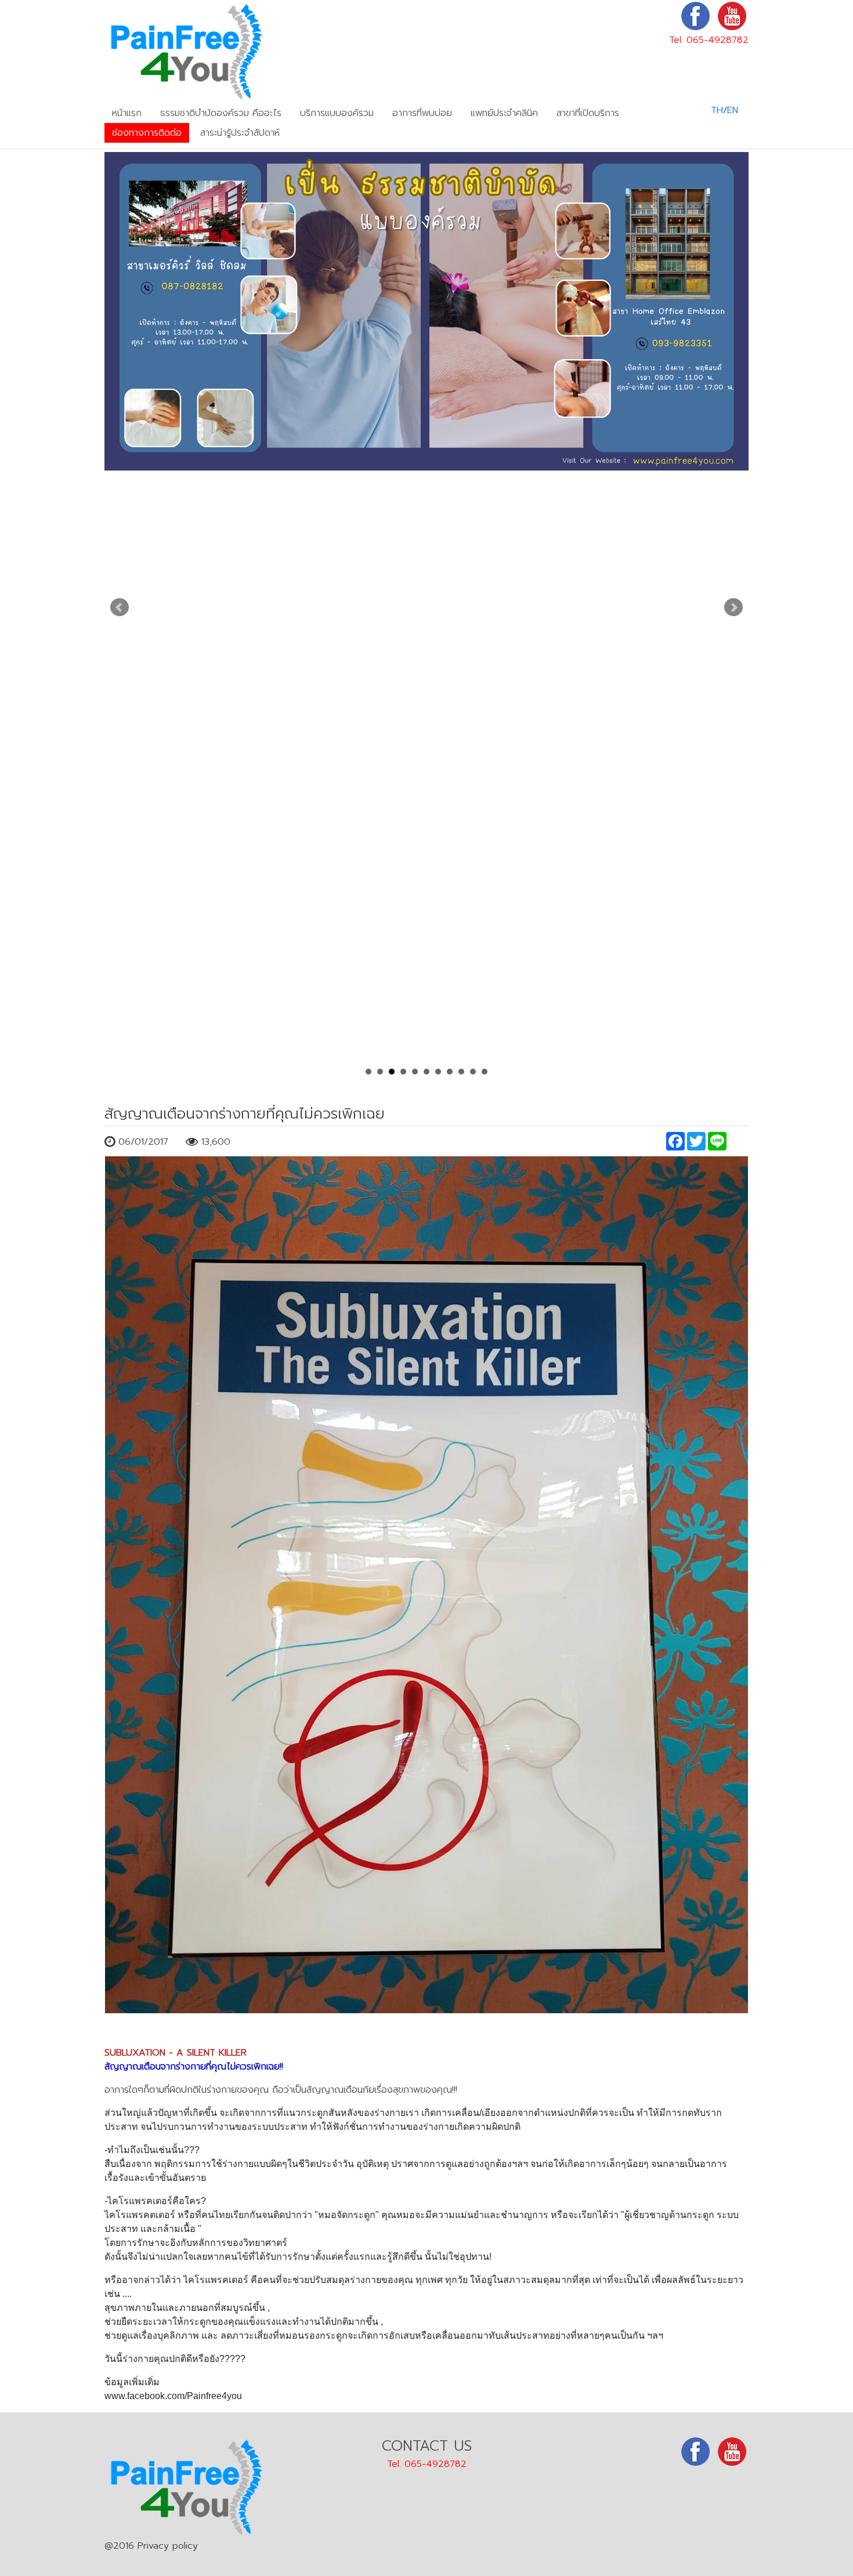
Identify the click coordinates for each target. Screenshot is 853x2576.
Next (733, 607)
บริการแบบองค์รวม (337, 113)
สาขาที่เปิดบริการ (588, 113)
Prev (120, 607)
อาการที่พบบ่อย (422, 113)
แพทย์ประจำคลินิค (504, 113)
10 (473, 1072)
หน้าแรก (127, 113)
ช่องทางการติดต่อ (147, 133)
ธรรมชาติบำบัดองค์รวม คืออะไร (221, 113)
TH (717, 110)
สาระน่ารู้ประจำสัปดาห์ (240, 133)
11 (485, 1072)
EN (733, 110)
